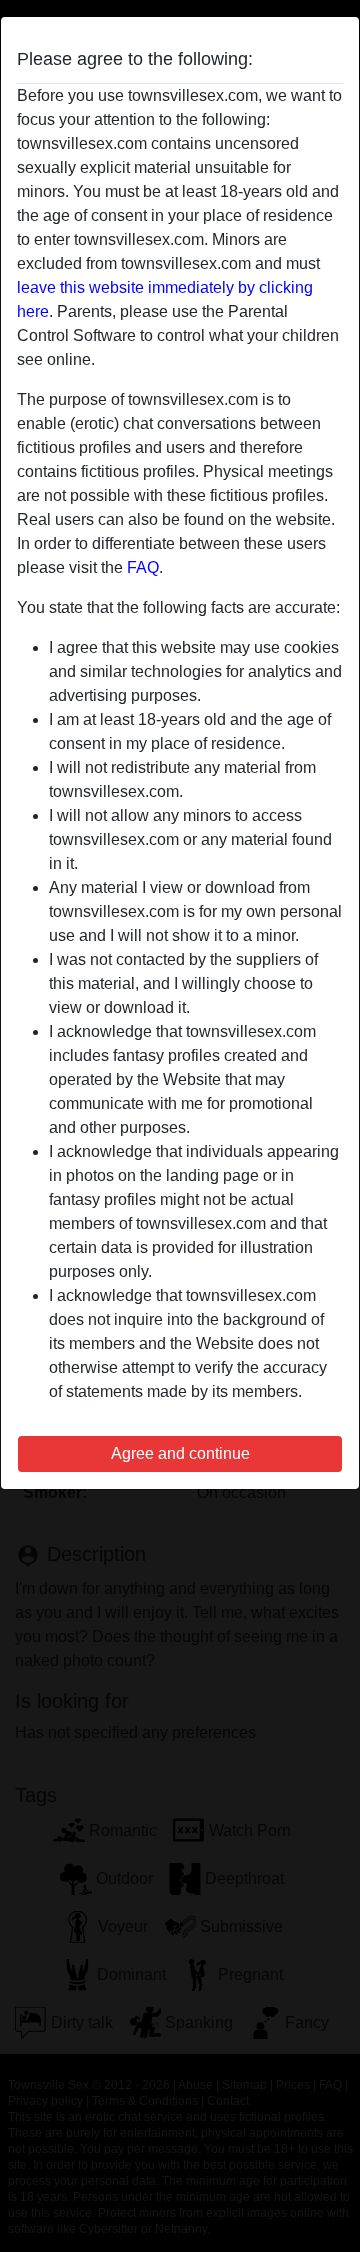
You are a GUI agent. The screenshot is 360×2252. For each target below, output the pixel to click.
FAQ (143, 567)
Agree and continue (180, 1453)
